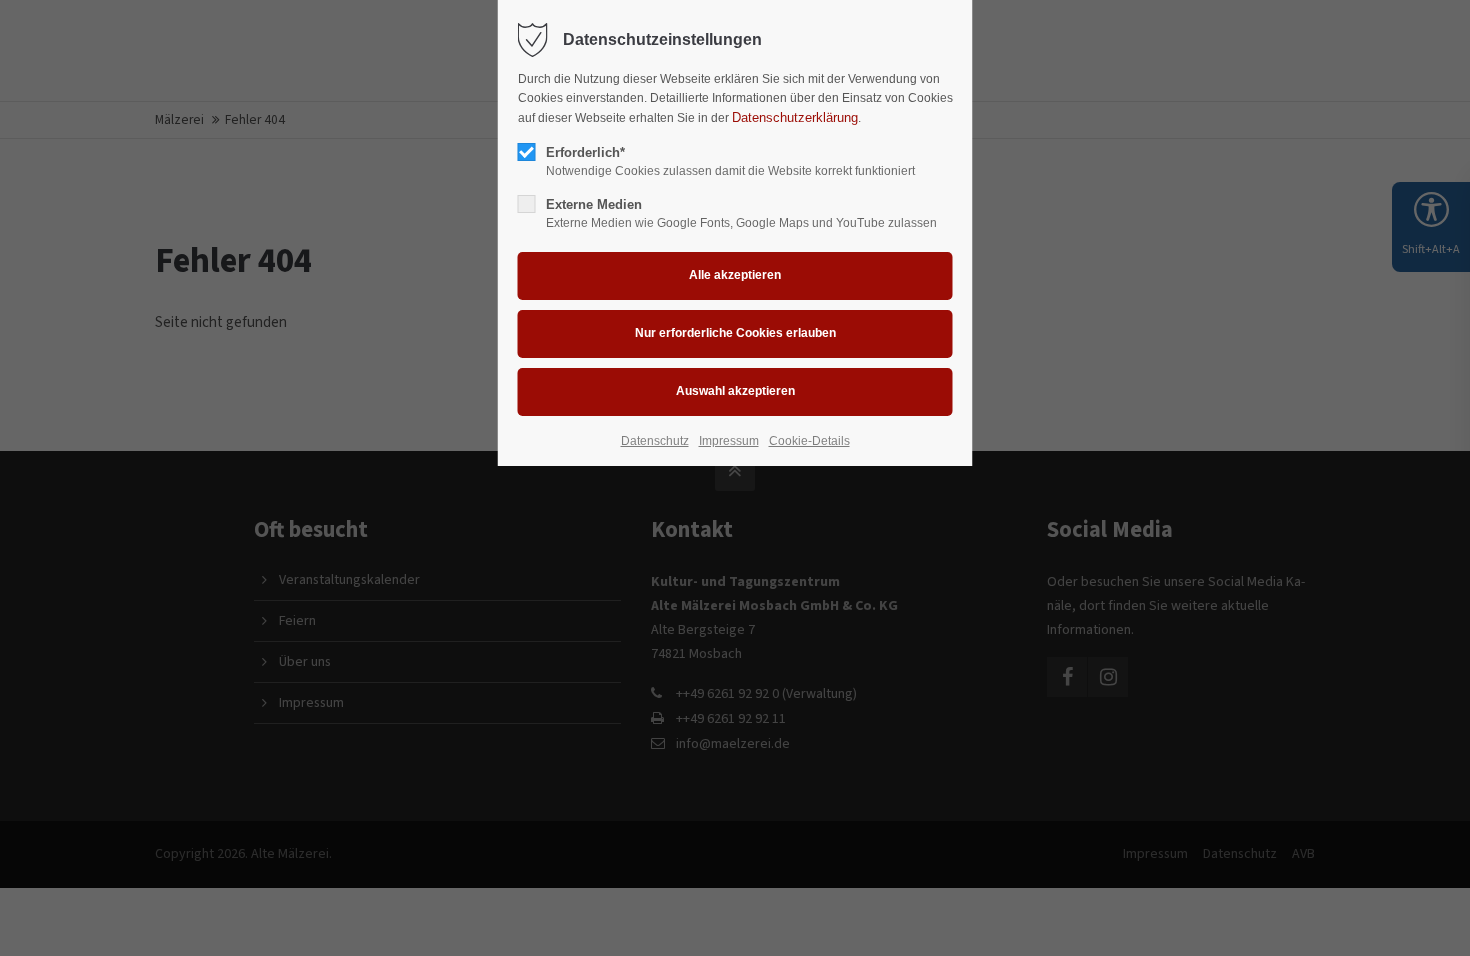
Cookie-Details (809, 441)
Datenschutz (655, 441)
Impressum (729, 441)
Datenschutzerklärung (795, 117)
